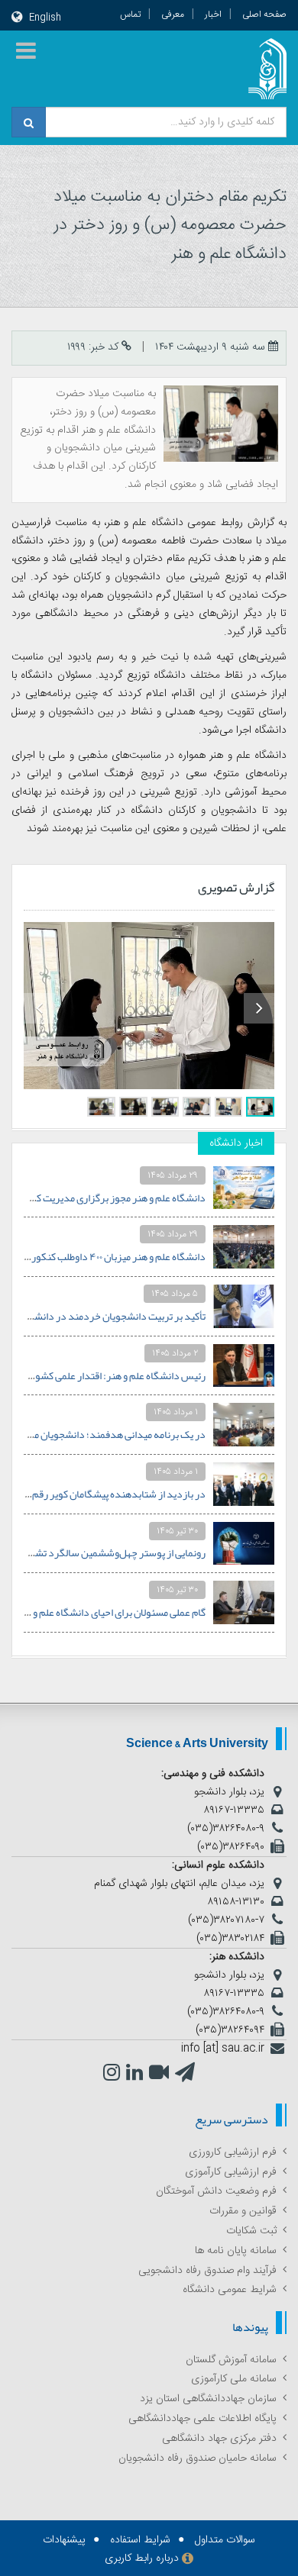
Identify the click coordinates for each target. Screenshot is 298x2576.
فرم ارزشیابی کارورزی (233, 2152)
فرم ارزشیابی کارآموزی (231, 2172)
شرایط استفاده (140, 2540)
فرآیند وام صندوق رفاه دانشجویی (207, 2271)
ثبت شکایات (251, 2231)
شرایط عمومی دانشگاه (230, 2290)
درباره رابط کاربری (142, 2558)
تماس (130, 15)
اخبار (213, 15)
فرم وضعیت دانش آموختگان (216, 2191)
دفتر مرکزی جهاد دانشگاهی (219, 2439)
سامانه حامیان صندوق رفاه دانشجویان (198, 2458)
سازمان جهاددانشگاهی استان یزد (208, 2399)
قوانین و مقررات (243, 2211)
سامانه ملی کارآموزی (234, 2379)
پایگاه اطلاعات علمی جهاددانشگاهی (202, 2419)
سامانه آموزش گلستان (231, 2360)
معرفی (173, 15)
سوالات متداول (225, 2540)
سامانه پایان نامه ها (236, 2251)
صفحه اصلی (264, 15)
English (45, 18)
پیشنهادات (64, 2540)
